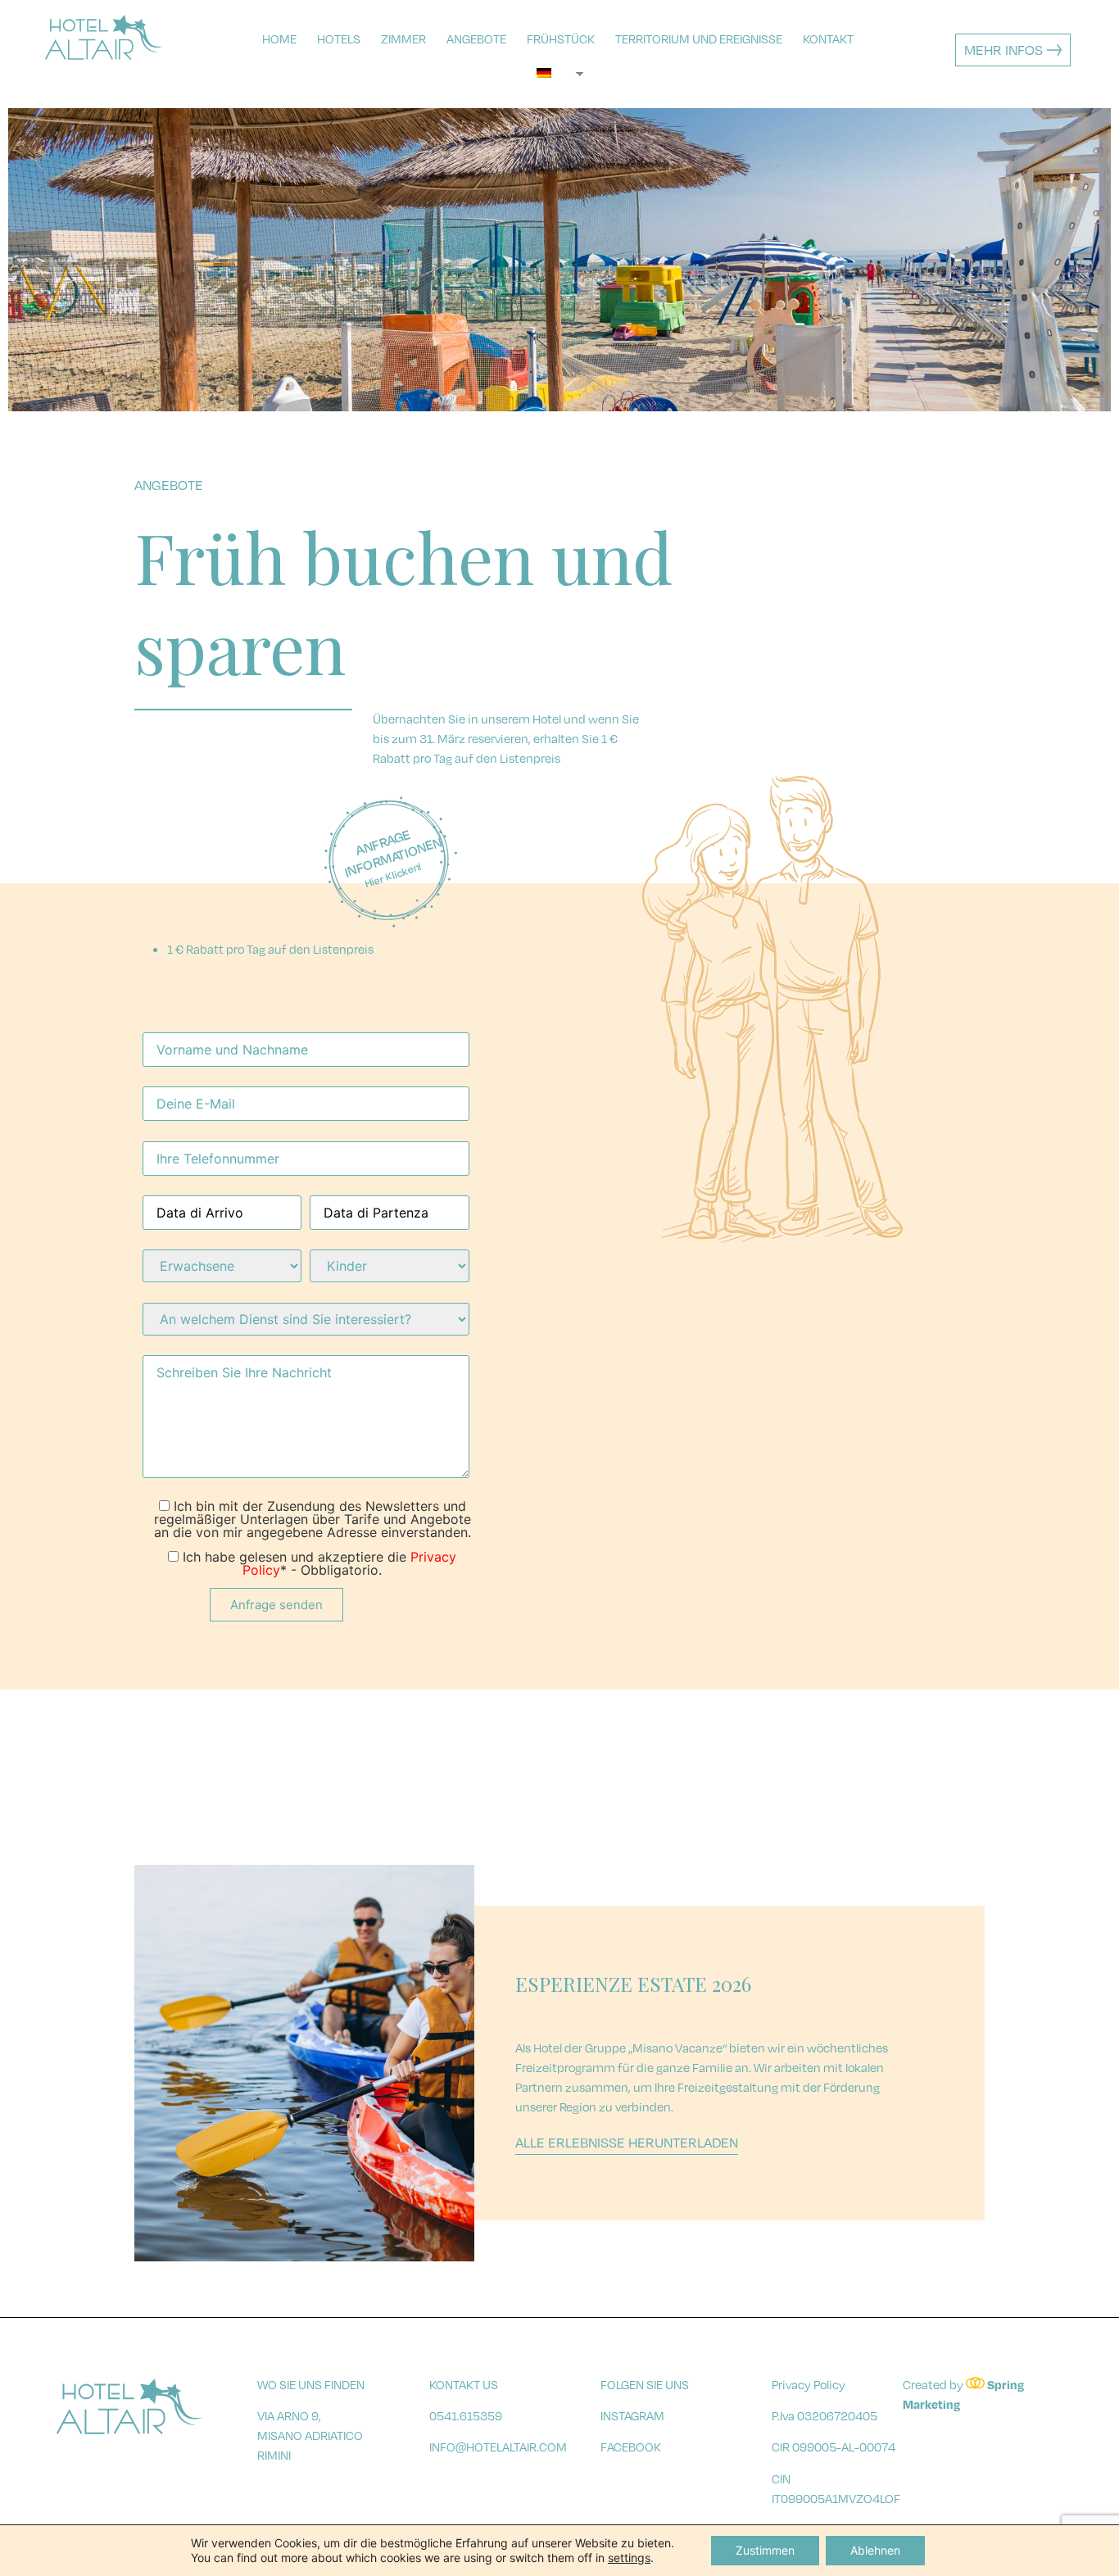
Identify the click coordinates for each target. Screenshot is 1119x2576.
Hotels (339, 39)
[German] (551, 73)
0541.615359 (466, 2415)
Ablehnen (875, 2550)
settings (629, 2558)
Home (279, 39)
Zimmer (403, 39)
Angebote (476, 39)
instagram (632, 2415)
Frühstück (561, 39)
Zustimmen (765, 2550)
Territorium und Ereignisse (699, 39)
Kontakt (828, 39)
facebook (631, 2447)
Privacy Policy (809, 2384)
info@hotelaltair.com (498, 2447)
